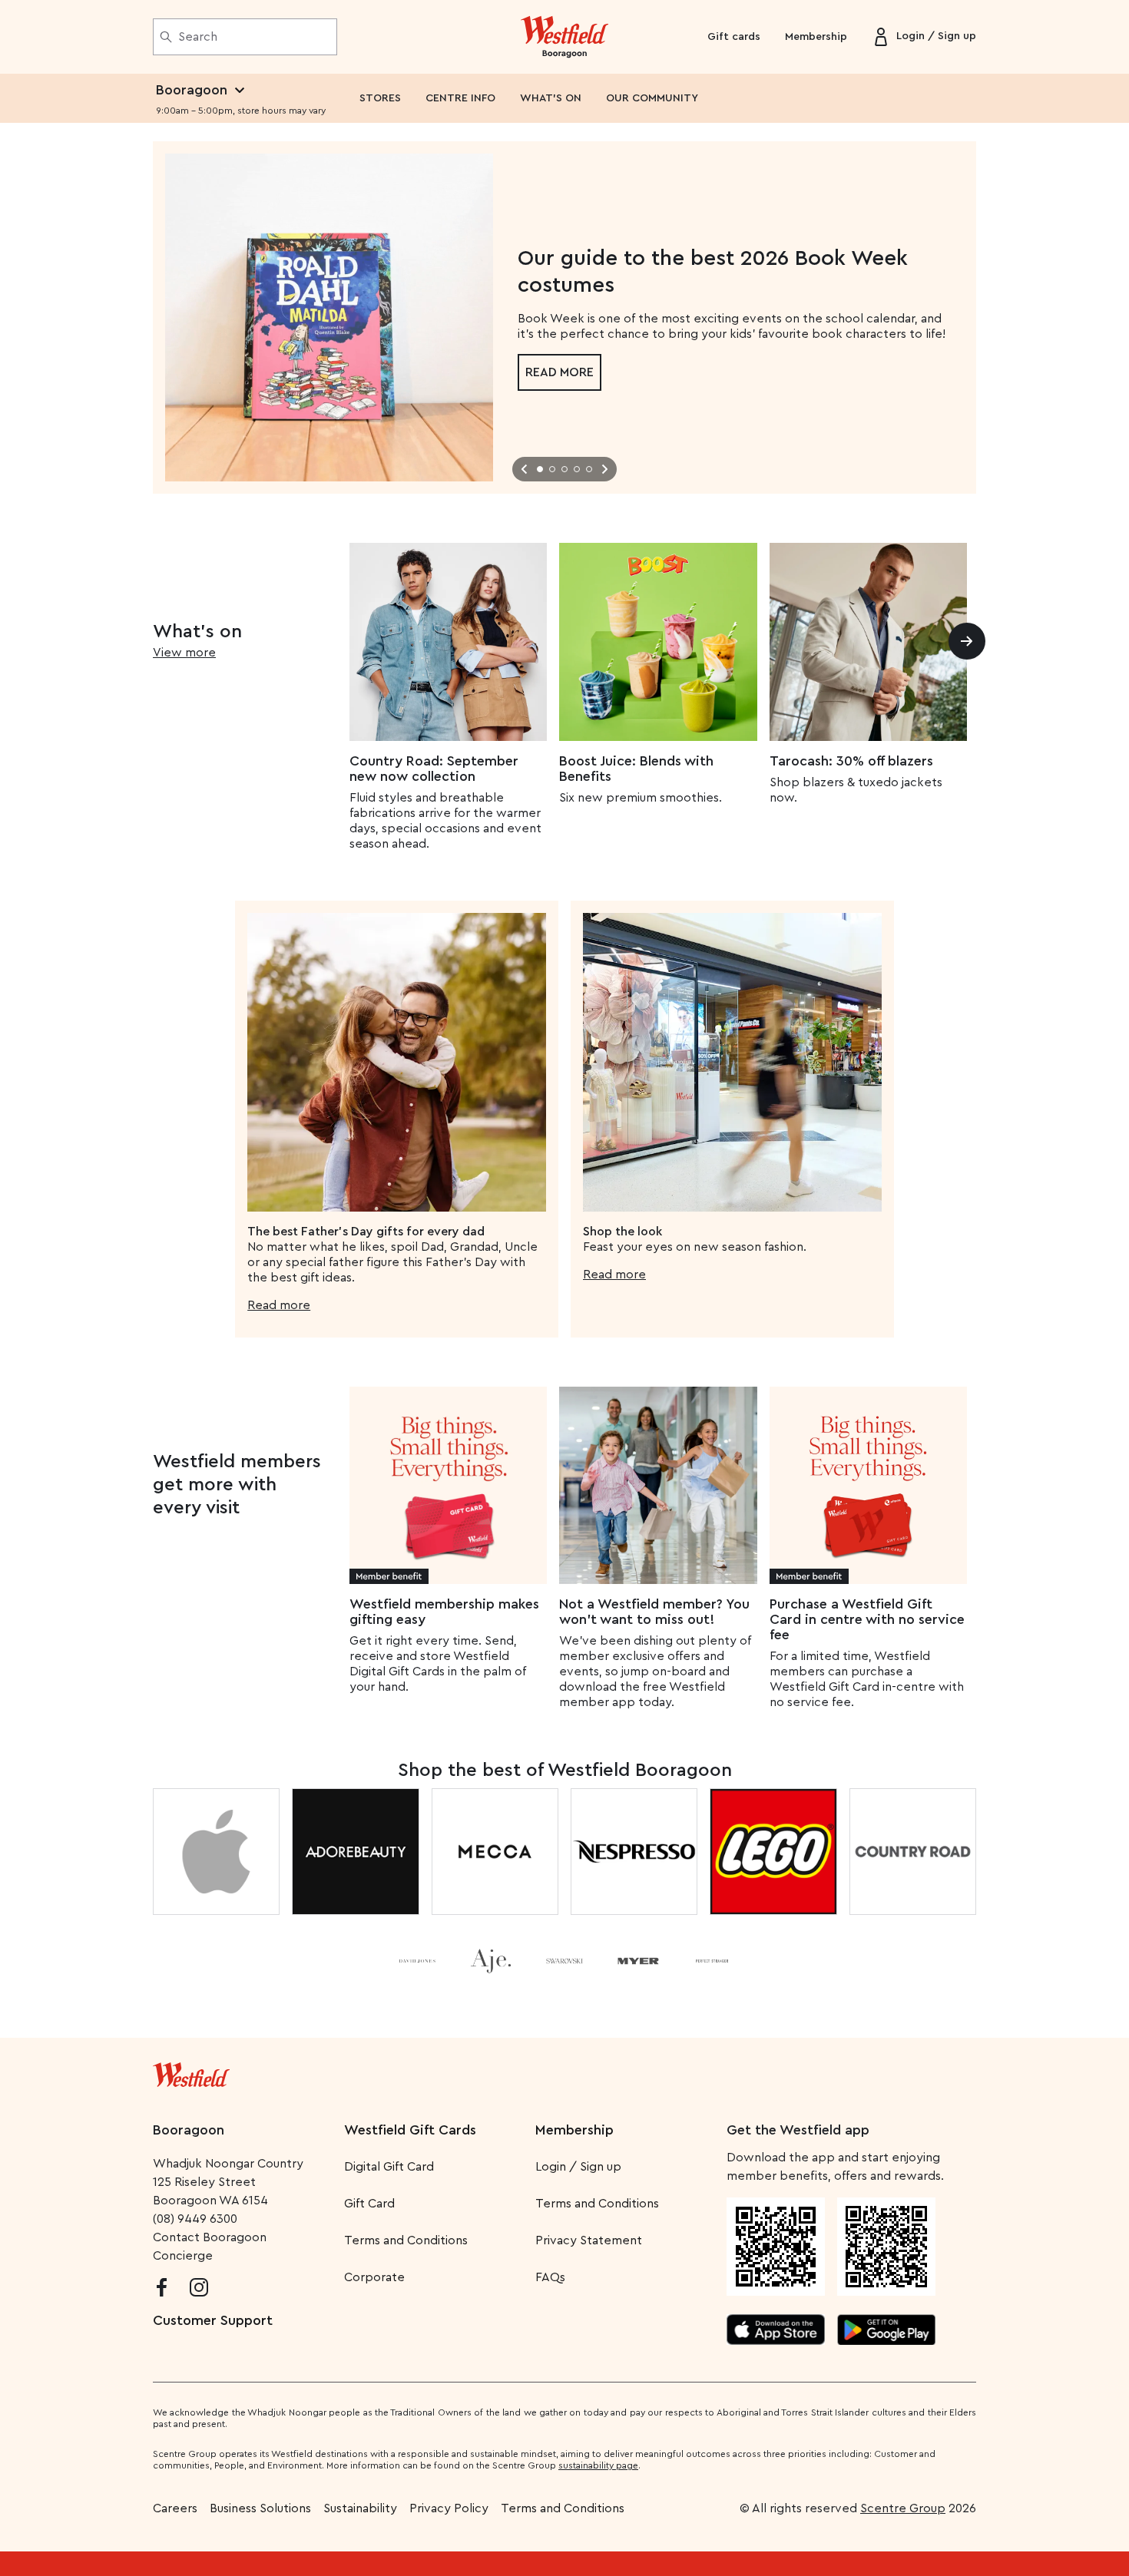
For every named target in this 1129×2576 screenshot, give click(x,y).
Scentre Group (903, 2508)
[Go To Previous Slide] (525, 469)
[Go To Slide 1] (540, 469)
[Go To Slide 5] (589, 469)
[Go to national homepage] (191, 2072)
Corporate (374, 2277)
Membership (816, 37)
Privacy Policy (449, 2508)
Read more (560, 372)
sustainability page (598, 2465)
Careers (175, 2508)
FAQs (550, 2277)
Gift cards (734, 37)
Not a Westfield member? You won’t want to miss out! (654, 1612)
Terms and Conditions (406, 2240)
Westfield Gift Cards (410, 2130)
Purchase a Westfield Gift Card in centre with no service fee (867, 1619)
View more (184, 653)
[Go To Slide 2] (552, 469)
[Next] (967, 641)
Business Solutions (260, 2508)
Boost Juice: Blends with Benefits (636, 769)
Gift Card (369, 2204)
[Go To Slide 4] (577, 469)
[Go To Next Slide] (604, 469)
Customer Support (213, 2320)
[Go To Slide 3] (564, 469)
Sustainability (360, 2508)
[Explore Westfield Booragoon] (565, 37)
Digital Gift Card (389, 2167)
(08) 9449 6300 (195, 2219)
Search (198, 37)
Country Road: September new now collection (434, 769)
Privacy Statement (589, 2240)
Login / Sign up (578, 2167)
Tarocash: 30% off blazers (851, 761)
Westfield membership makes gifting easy (444, 1612)
